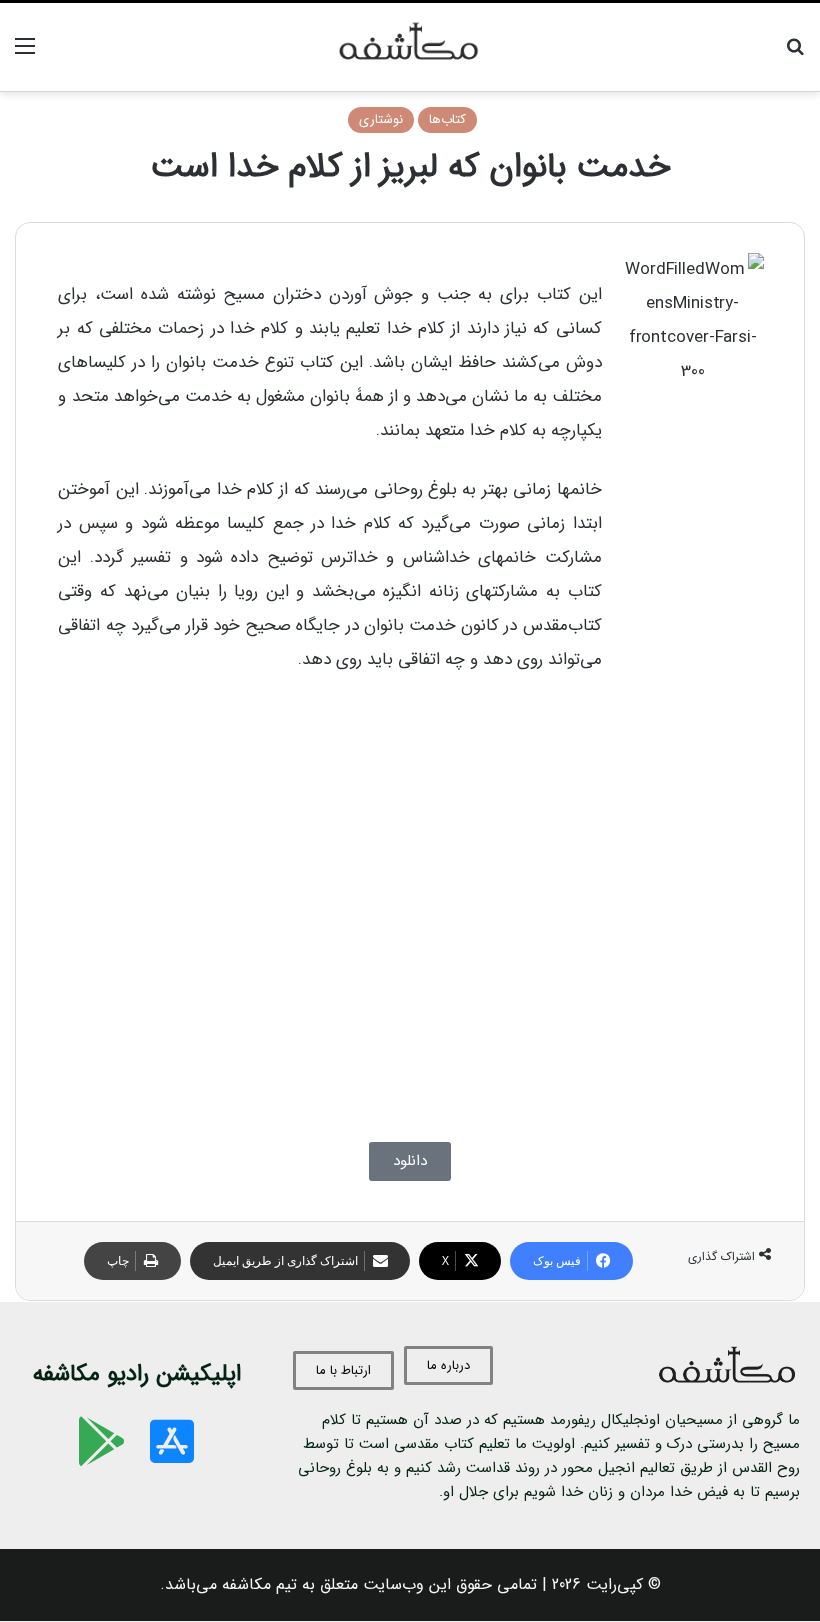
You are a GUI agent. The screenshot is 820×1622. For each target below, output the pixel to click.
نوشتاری (381, 119)
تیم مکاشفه (259, 1584)
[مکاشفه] (409, 47)
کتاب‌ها (447, 119)
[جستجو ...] (795, 54)
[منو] (25, 54)
